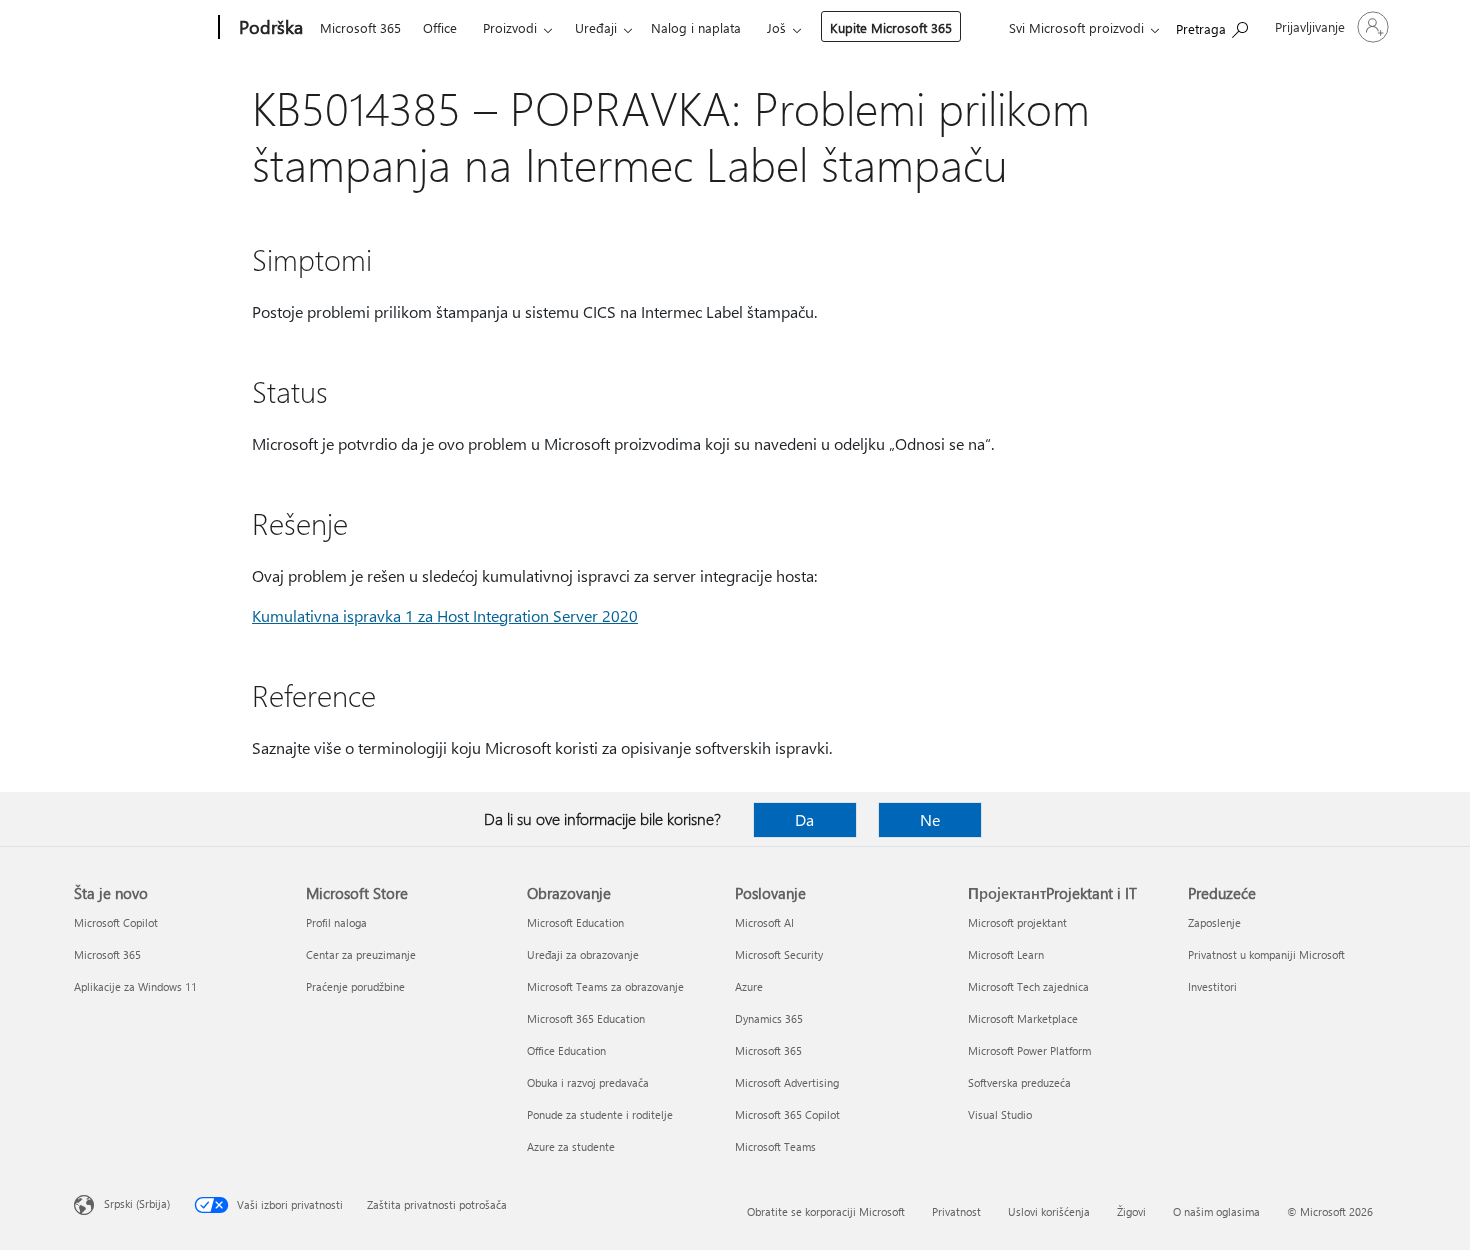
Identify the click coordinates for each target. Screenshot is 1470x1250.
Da (804, 819)
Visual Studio (1000, 1114)
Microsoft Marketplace (1023, 1018)
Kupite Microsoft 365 (891, 27)
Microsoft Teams (775, 1146)
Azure (749, 986)
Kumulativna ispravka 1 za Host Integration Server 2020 (445, 615)
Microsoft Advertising (787, 1082)
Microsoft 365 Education (586, 1018)
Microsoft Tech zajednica (1028, 986)
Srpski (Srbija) (137, 1203)
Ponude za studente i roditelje (600, 1114)
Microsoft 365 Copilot (787, 1114)
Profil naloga (336, 922)
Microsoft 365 (360, 27)
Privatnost (956, 1211)
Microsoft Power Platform (1029, 1050)
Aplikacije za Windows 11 (135, 986)
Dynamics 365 (769, 1018)
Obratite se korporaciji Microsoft (826, 1211)
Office (440, 27)
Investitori (1212, 986)
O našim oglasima (1216, 1211)
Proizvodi (510, 27)
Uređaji (596, 27)
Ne (930, 819)
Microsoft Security (779, 954)
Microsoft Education (575, 922)
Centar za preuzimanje (361, 954)
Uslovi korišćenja (1049, 1211)
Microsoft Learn (1006, 954)
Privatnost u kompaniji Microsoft (1266, 954)
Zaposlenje (1214, 922)
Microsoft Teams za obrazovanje (605, 986)
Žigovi (1131, 1211)
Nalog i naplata (696, 27)
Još (776, 27)
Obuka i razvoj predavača (588, 1082)
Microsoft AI (764, 922)
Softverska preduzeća (1019, 1082)
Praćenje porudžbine (355, 986)
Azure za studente (571, 1146)
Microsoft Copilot (116, 922)
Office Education (566, 1050)
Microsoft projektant (1017, 922)
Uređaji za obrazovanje (583, 954)
